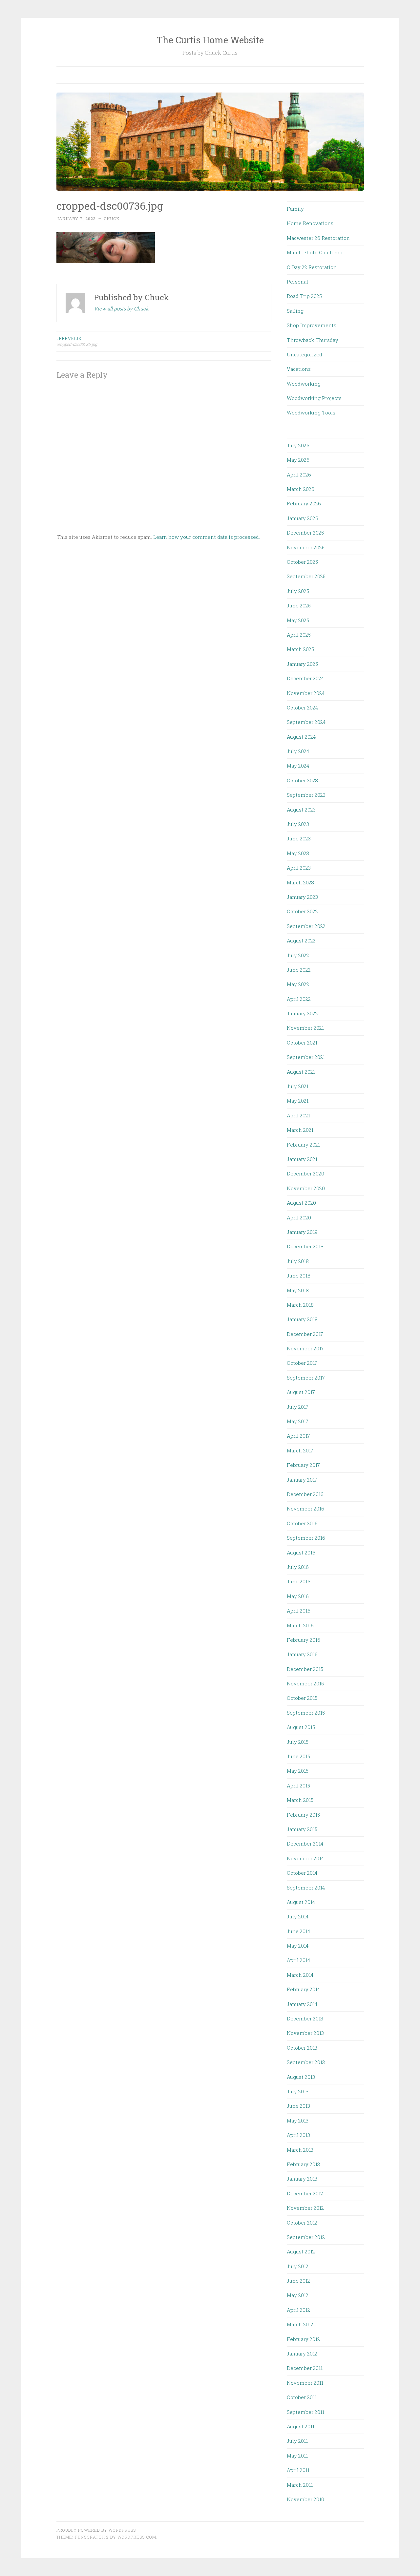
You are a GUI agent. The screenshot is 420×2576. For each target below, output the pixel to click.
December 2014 (305, 1844)
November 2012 (305, 2208)
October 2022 (302, 911)
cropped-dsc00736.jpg (77, 341)
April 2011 (298, 2470)
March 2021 (300, 1130)
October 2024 (302, 707)
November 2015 (305, 1683)
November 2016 (305, 1509)
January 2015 (302, 1829)
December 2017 (305, 1334)
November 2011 (305, 2383)
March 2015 (300, 1800)
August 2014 (301, 1902)
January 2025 (302, 664)
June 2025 (299, 605)
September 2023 (306, 795)
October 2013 (302, 2048)
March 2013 (300, 2150)
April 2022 (299, 999)
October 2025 (302, 562)
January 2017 (302, 1480)
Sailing (295, 311)
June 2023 (299, 838)
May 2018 (298, 1290)
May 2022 (298, 984)
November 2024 (306, 693)
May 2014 (298, 1946)
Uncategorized (304, 354)
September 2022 (306, 926)
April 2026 (299, 475)
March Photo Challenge (315, 252)
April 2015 (298, 1785)
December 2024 (305, 678)
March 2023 (300, 882)
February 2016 (304, 1640)
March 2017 (300, 1450)
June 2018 (299, 1276)
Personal (297, 282)
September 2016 (306, 1538)
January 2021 (302, 1159)
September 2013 (306, 2062)
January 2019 (302, 1232)
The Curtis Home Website (210, 40)
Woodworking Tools (311, 412)
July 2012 (298, 2266)
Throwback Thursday (313, 340)
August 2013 (301, 2077)
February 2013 (303, 2164)
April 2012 (298, 2310)
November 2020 (306, 1188)
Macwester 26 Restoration (318, 238)
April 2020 (299, 1217)
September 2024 (306, 722)
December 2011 (305, 2368)
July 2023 (298, 824)
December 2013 (305, 2018)
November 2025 (306, 547)
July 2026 (298, 445)
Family (295, 209)
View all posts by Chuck (121, 308)
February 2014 (303, 1989)
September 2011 (305, 2412)
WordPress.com (137, 2537)
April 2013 (298, 2135)
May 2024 (298, 766)
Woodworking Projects (314, 398)
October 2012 (302, 2223)
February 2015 (303, 1815)
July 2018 (298, 1261)
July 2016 (298, 1567)
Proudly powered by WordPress (96, 2530)
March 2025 (300, 649)
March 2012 (300, 2324)
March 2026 (301, 489)
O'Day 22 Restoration (312, 267)
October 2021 (302, 1043)
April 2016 (299, 1611)
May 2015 (298, 1771)
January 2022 (302, 1013)
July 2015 (298, 1742)
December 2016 (305, 1494)
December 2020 (305, 1173)
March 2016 (300, 1625)
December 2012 (305, 2193)
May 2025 (298, 620)
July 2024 (298, 751)
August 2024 (301, 737)
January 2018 (302, 1319)
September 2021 (306, 1057)
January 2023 (302, 897)
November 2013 (305, 2033)
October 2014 (302, 1873)
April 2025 (299, 635)
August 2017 (301, 1392)
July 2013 (298, 2091)
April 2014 (298, 1960)
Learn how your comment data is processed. (207, 537)
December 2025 (305, 533)
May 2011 (297, 2456)
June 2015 (298, 1756)
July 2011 (297, 2441)
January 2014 (302, 2004)
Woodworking (304, 384)
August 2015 (301, 1727)
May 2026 (298, 460)
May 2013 (298, 2121)
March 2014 (300, 1975)
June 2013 (298, 2106)
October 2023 (302, 780)
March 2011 (300, 2485)
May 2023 (298, 853)
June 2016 (299, 1581)
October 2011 (302, 2397)
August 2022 (301, 940)
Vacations (299, 369)
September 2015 (306, 1713)
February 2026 (304, 503)
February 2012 (303, 2339)
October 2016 (302, 1523)
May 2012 (298, 2295)
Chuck (112, 219)
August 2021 (301, 1072)
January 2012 (302, 2354)
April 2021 (298, 1115)
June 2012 (298, 2281)
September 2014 (306, 1888)
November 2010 (305, 2499)
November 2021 (305, 1028)
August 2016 (301, 1552)
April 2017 (298, 1436)
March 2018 (300, 1305)
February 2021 (303, 1145)
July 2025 (298, 591)
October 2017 (302, 1363)
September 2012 (306, 2237)
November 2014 (305, 1858)
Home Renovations (310, 223)
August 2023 (301, 810)
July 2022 (298, 955)
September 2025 (306, 576)
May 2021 (298, 1101)
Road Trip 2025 (304, 296)
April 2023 (299, 868)
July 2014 (298, 1916)
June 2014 (298, 1931)
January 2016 (302, 1654)
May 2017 (298, 1421)
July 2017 (298, 1407)
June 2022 (299, 970)
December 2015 (305, 1669)
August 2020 (301, 1203)
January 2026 (303, 518)
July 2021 (298, 1086)
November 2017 (305, 1348)
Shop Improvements (312, 325)
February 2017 (303, 1465)
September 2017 (306, 1378)
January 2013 (302, 2179)
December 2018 (305, 1246)
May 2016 (298, 1596)
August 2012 (301, 2251)
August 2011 (301, 2426)
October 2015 (302, 1698)
